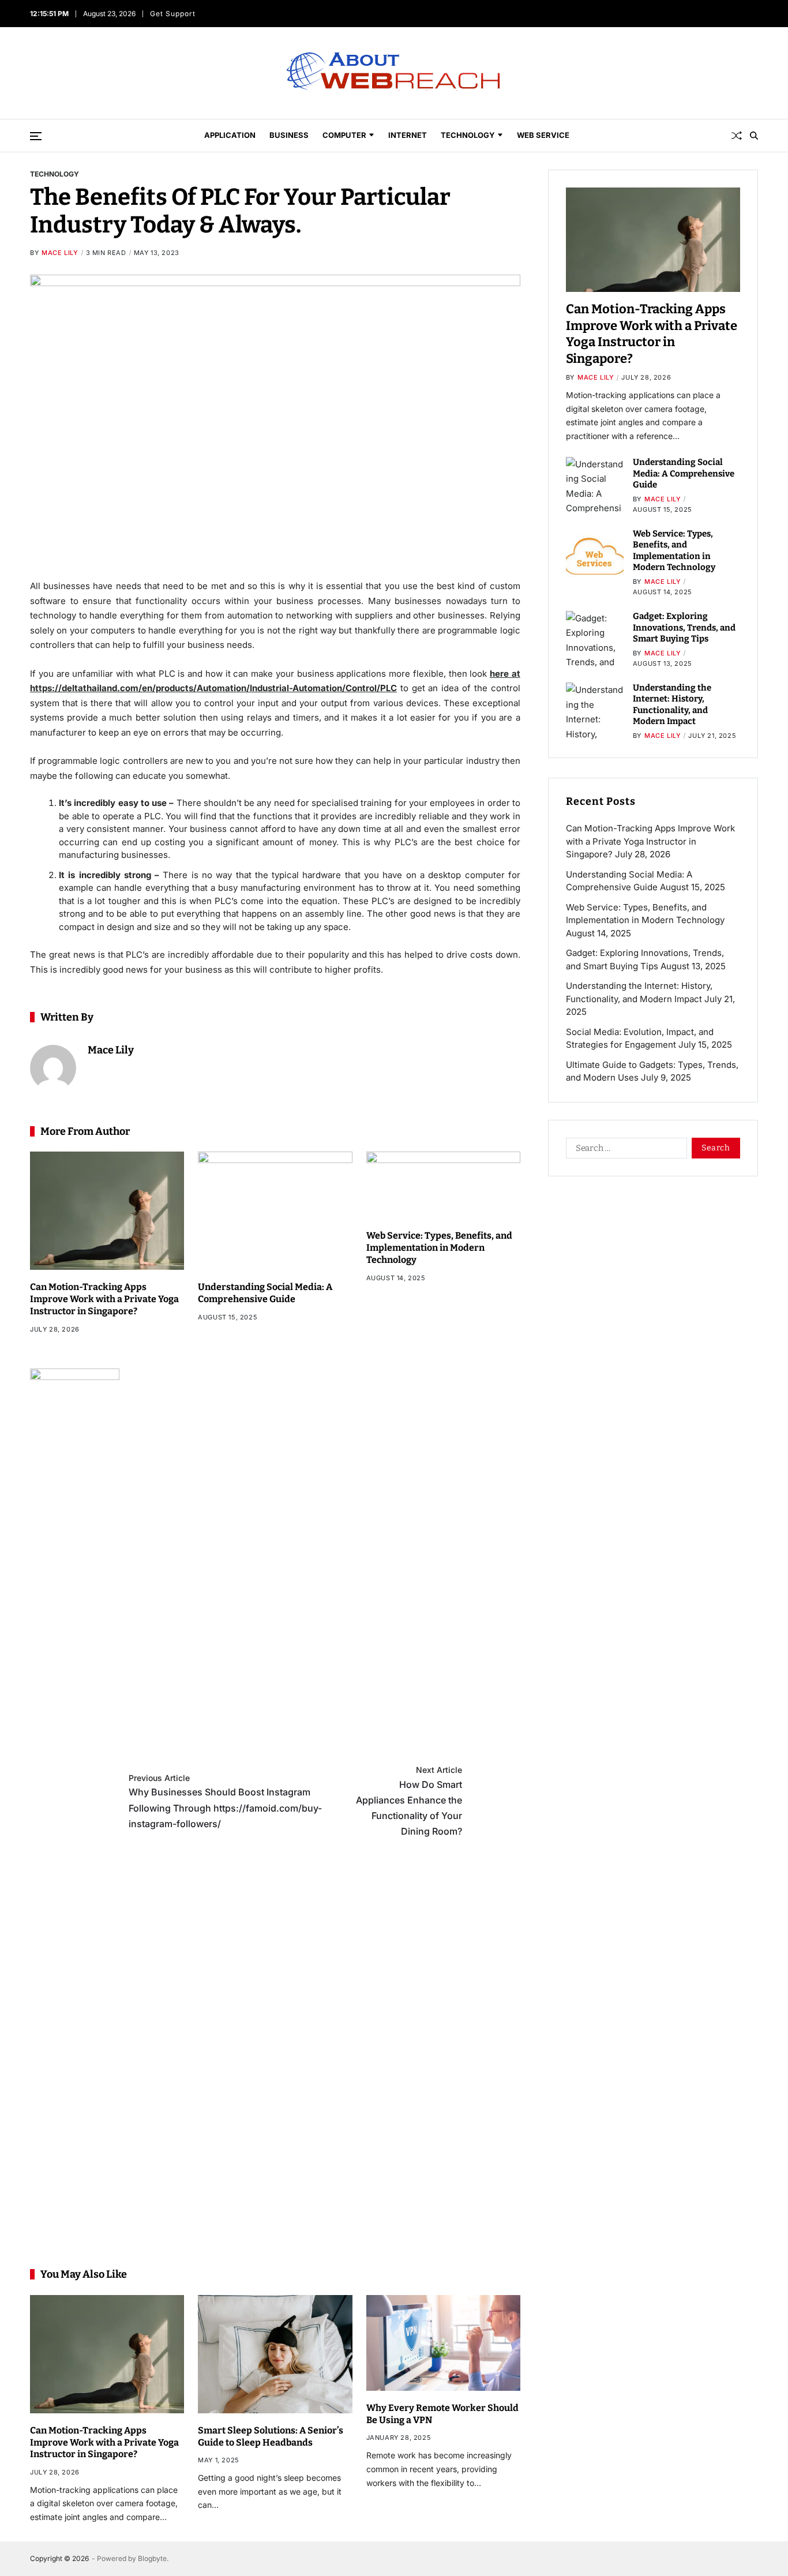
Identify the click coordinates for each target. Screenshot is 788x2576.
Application (230, 135)
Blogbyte (152, 2558)
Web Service (543, 135)
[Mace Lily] (53, 1068)
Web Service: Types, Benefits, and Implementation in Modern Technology (439, 1248)
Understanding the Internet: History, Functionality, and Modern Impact (672, 705)
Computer (344, 135)
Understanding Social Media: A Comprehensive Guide (265, 1293)
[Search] (754, 136)
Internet (408, 135)
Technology (468, 135)
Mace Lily (60, 253)
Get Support (175, 14)
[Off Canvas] (36, 136)
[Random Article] (737, 136)
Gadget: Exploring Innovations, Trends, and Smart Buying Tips (684, 627)
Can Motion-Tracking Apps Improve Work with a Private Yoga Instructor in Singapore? (104, 1299)
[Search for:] (624, 1150)
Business (289, 135)
